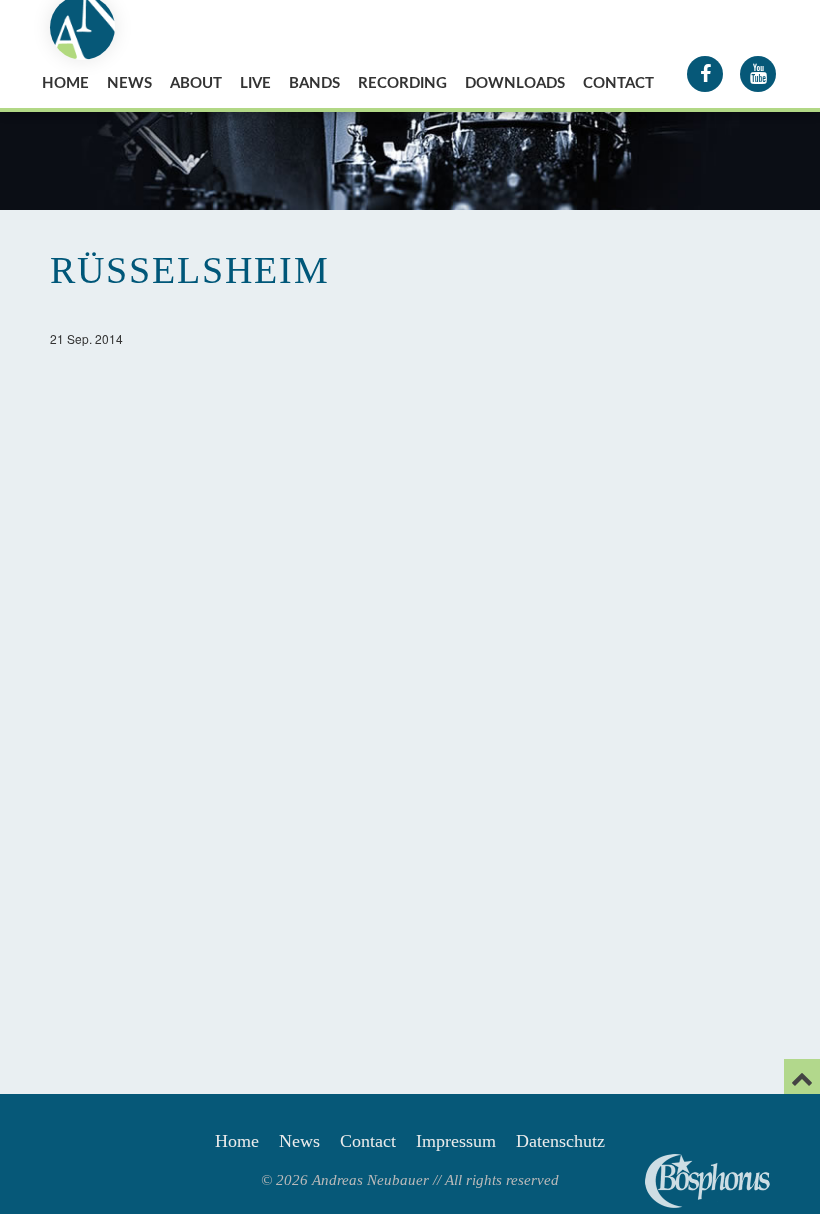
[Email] (802, 1076)
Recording (402, 83)
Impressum (456, 1141)
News (129, 83)
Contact (618, 83)
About (196, 83)
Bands (314, 83)
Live (255, 83)
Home (65, 83)
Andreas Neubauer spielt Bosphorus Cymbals (707, 1181)
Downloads (515, 83)
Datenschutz (560, 1141)
